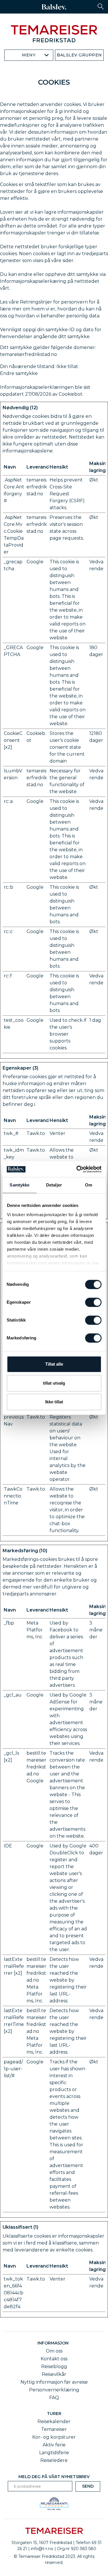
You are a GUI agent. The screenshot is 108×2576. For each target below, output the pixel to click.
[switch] (93, 1302)
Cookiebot (71, 394)
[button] (101, 6)
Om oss (54, 2351)
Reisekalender (54, 2421)
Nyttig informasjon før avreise (54, 2382)
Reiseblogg (54, 2366)
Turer (54, 2414)
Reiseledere (54, 2460)
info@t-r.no (42, 2549)
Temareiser (54, 2429)
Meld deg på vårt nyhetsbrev (54, 2477)
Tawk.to (36, 1133)
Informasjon (54, 2343)
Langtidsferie (54, 2453)
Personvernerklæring (54, 2390)
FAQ (54, 2398)
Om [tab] (89, 1185)
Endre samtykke (19, 373)
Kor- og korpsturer (54, 2437)
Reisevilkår (54, 2374)
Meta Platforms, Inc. (35, 1630)
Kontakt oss (54, 2359)
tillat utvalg (54, 1383)
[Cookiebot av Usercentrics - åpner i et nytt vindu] (77, 1169)
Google (35, 562)
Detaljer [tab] (54, 1185)
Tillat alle (54, 1364)
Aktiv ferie (54, 2445)
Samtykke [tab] (19, 1185)
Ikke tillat (54, 1402)
